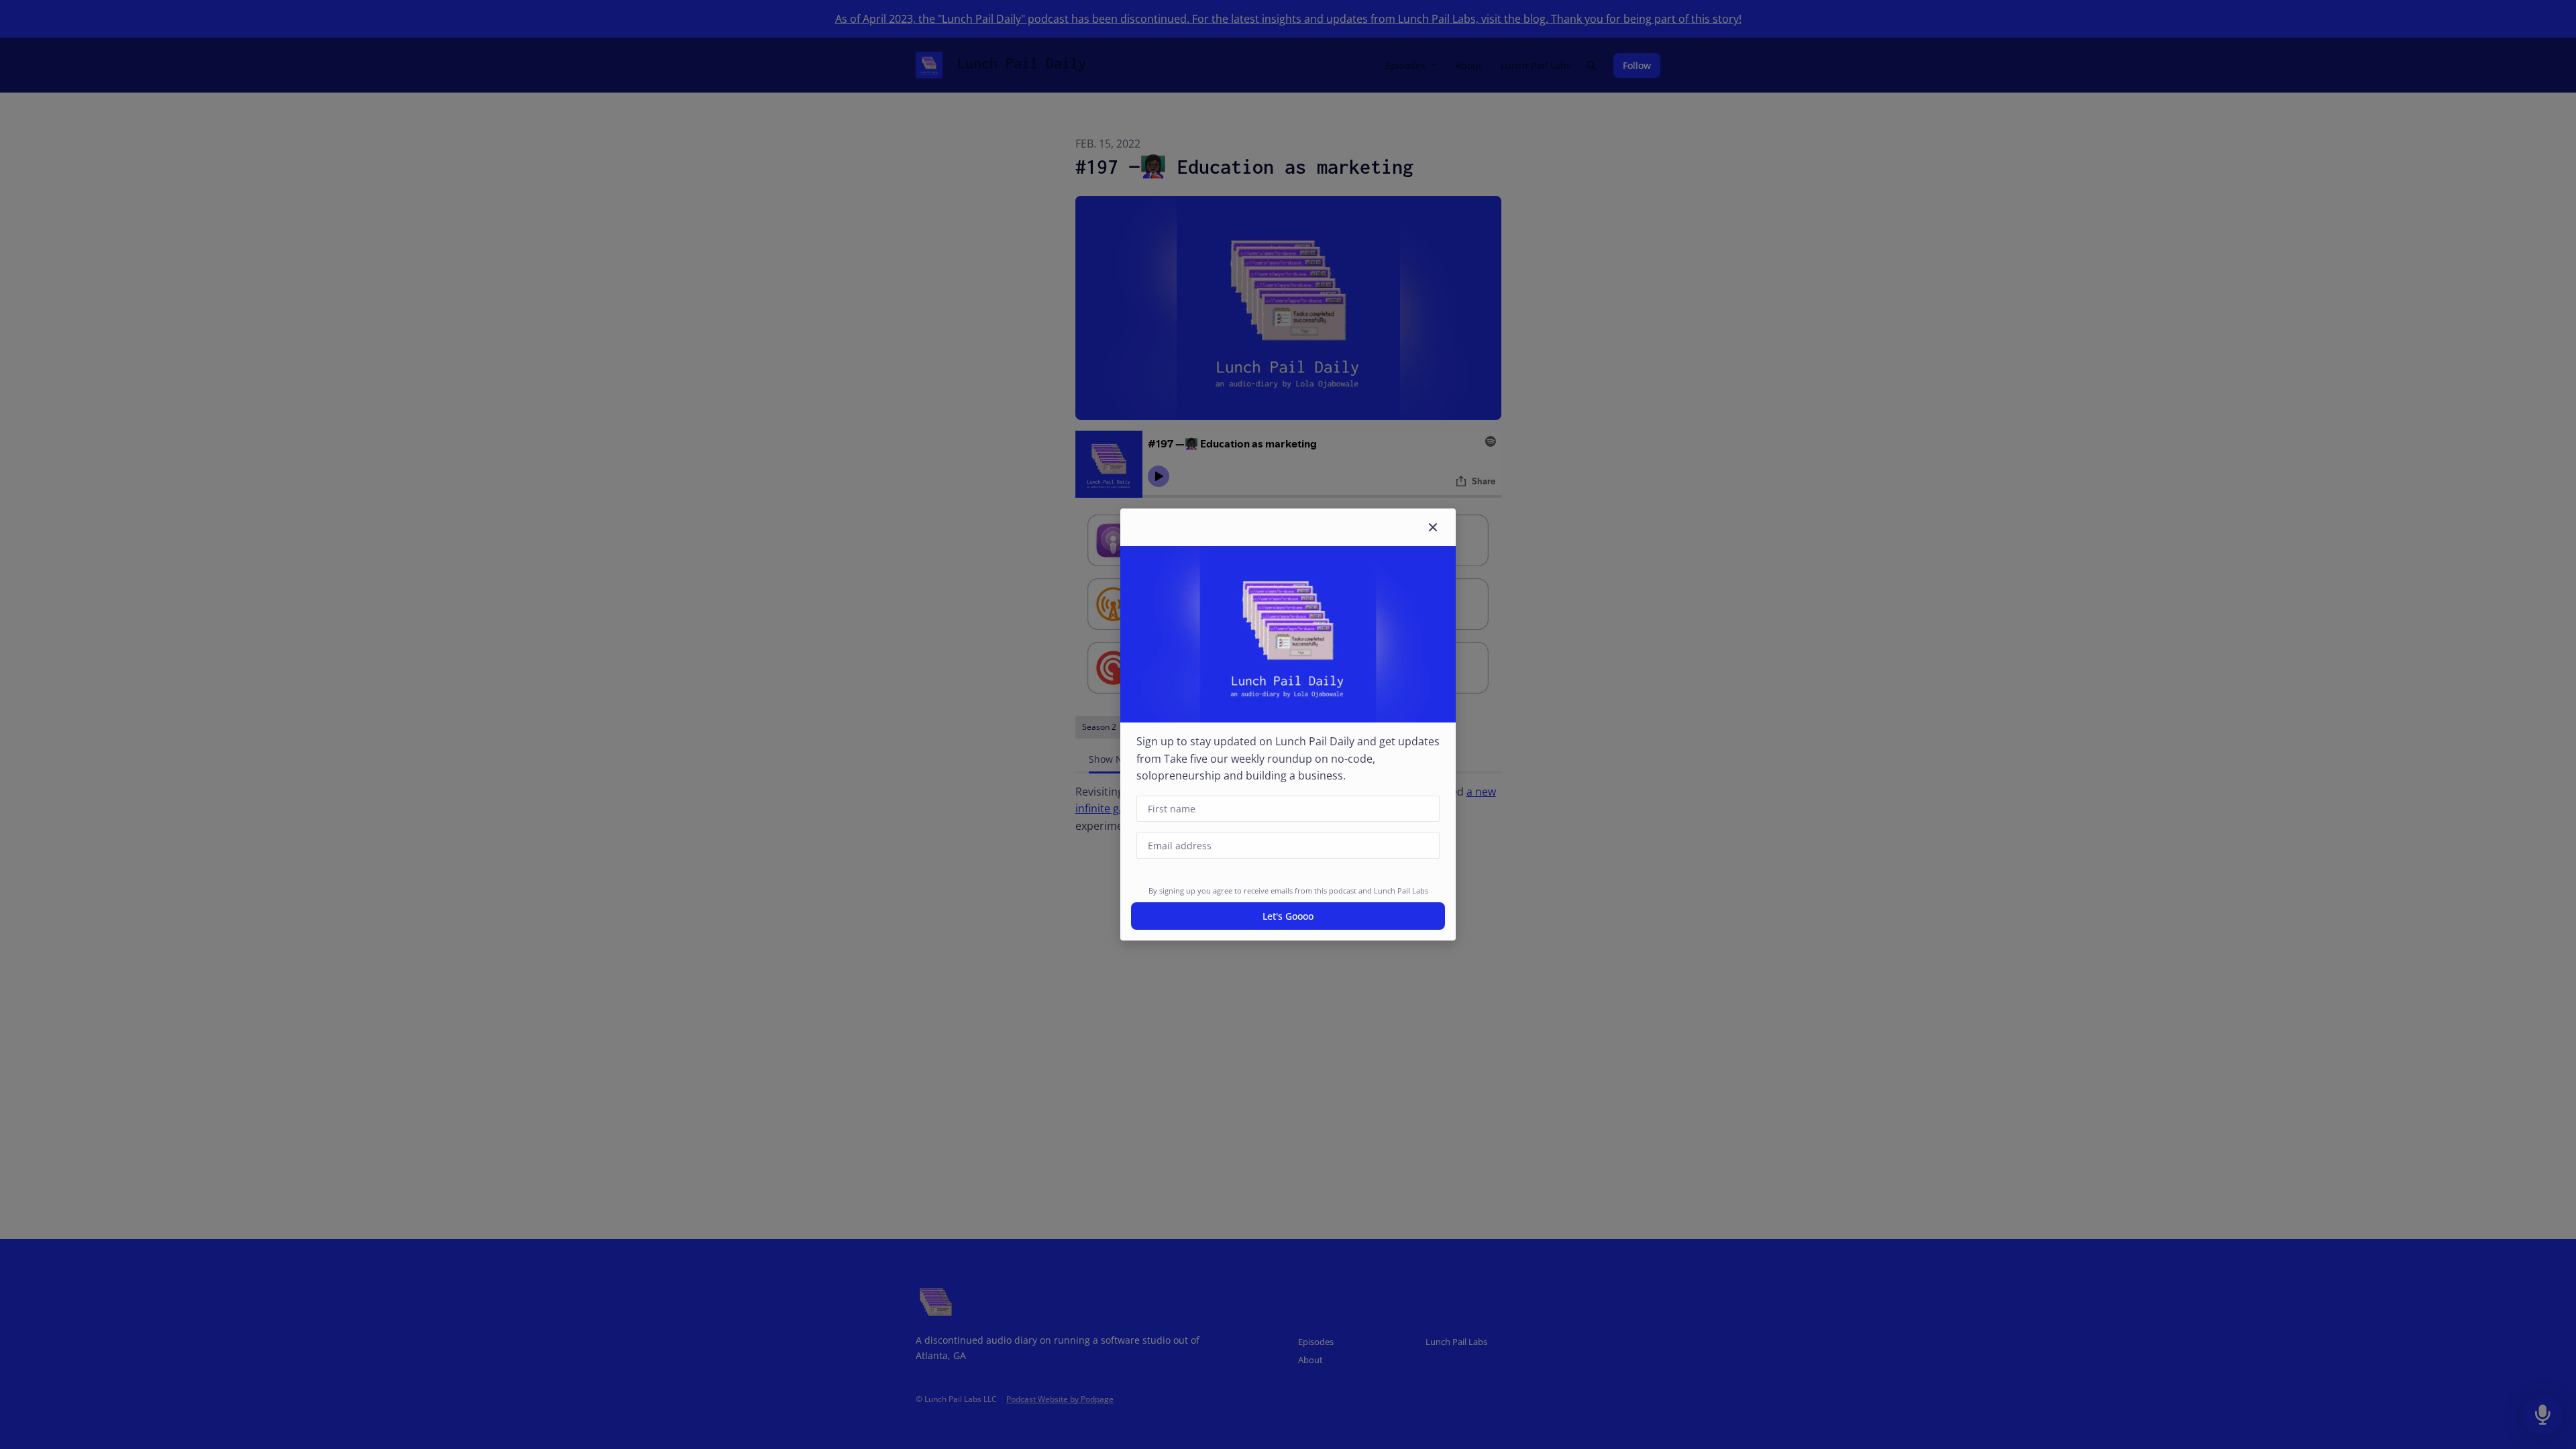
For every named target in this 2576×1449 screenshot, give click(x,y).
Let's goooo (1288, 916)
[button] (1433, 527)
